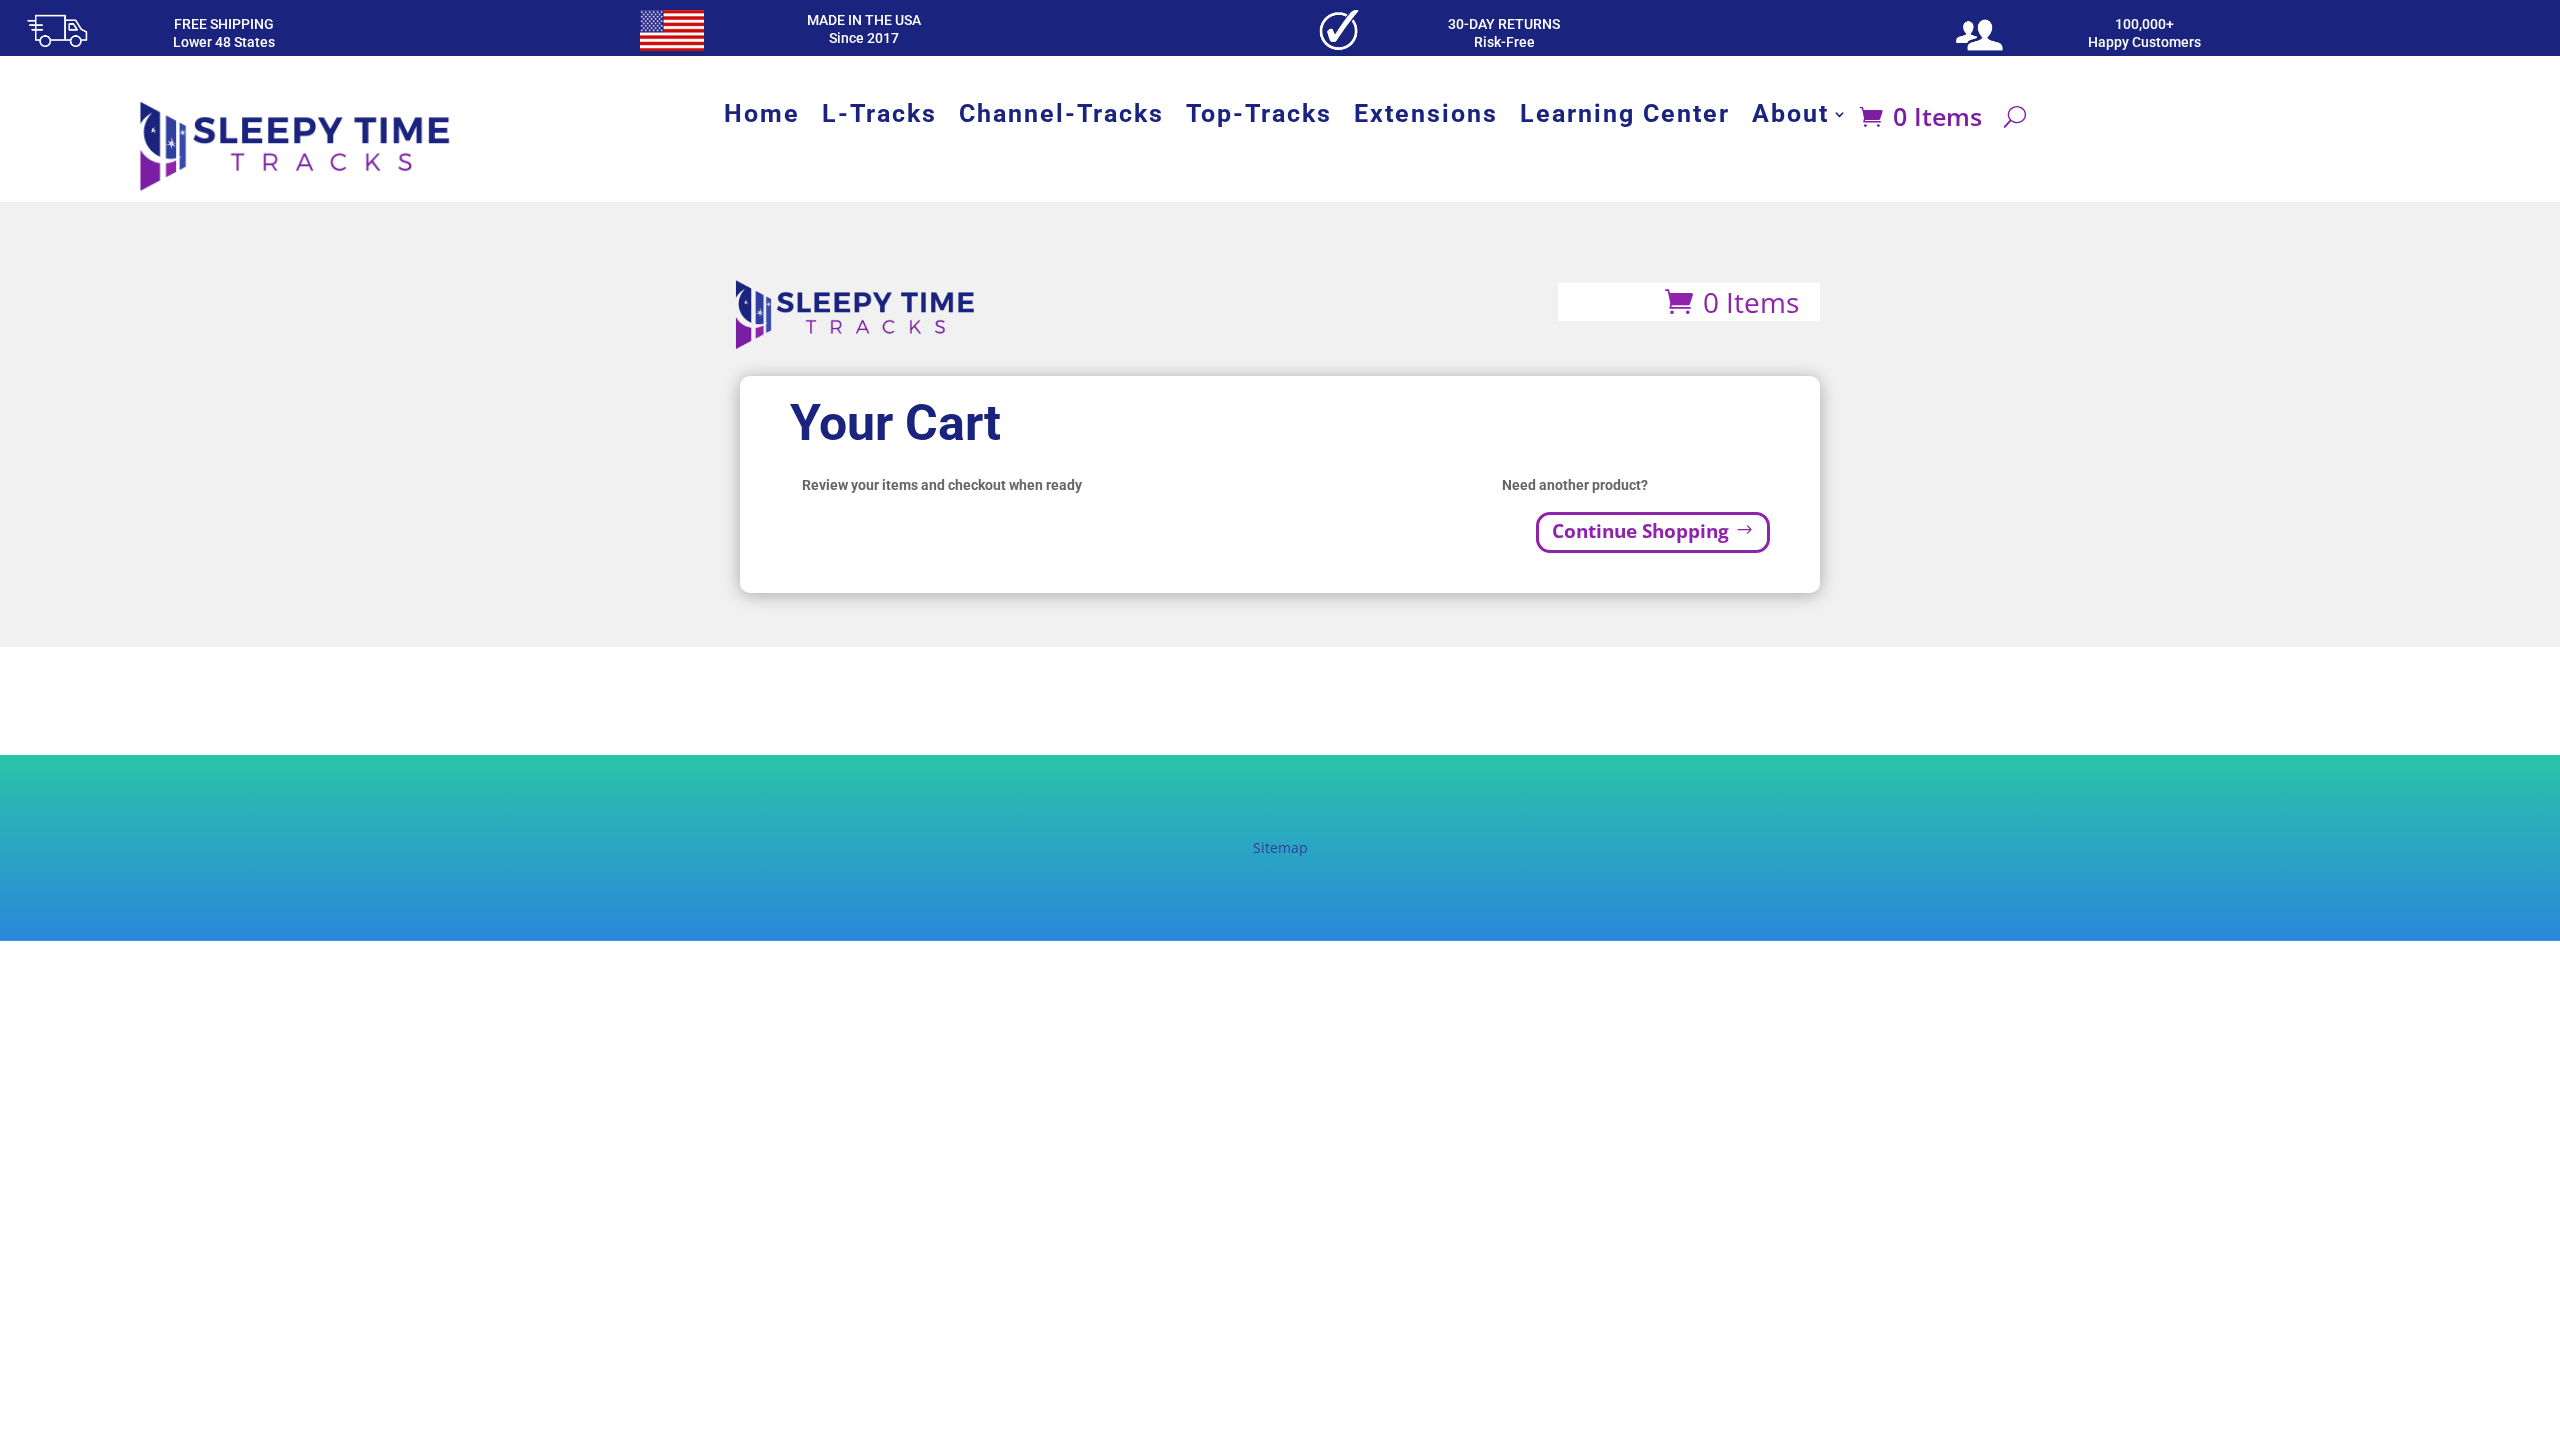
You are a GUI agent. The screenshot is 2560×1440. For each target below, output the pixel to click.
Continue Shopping (1640, 531)
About (1790, 117)
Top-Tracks (1259, 117)
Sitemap (1280, 847)
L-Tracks (879, 117)
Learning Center (1625, 117)
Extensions (1426, 117)
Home (762, 117)
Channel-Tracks (1061, 117)
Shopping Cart (1606, 299)
